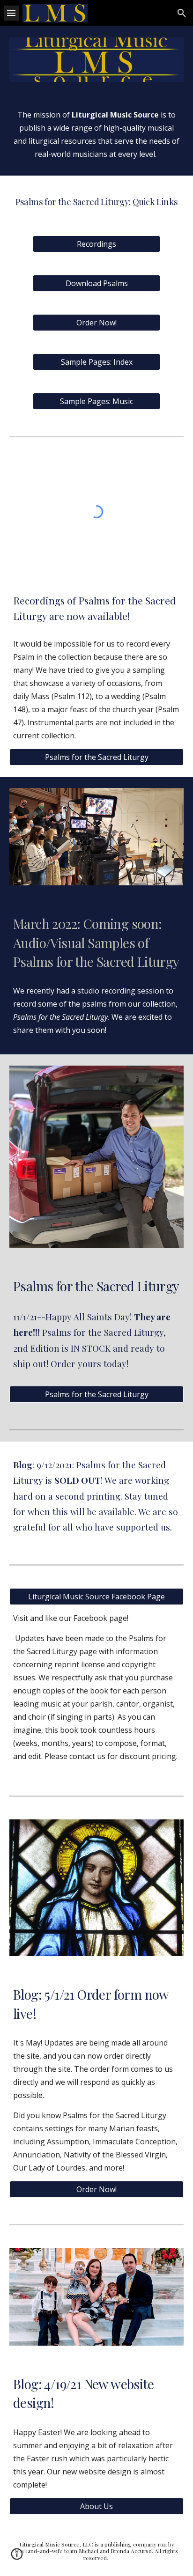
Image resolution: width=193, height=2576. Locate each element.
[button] (11, 13)
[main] (96, 134)
